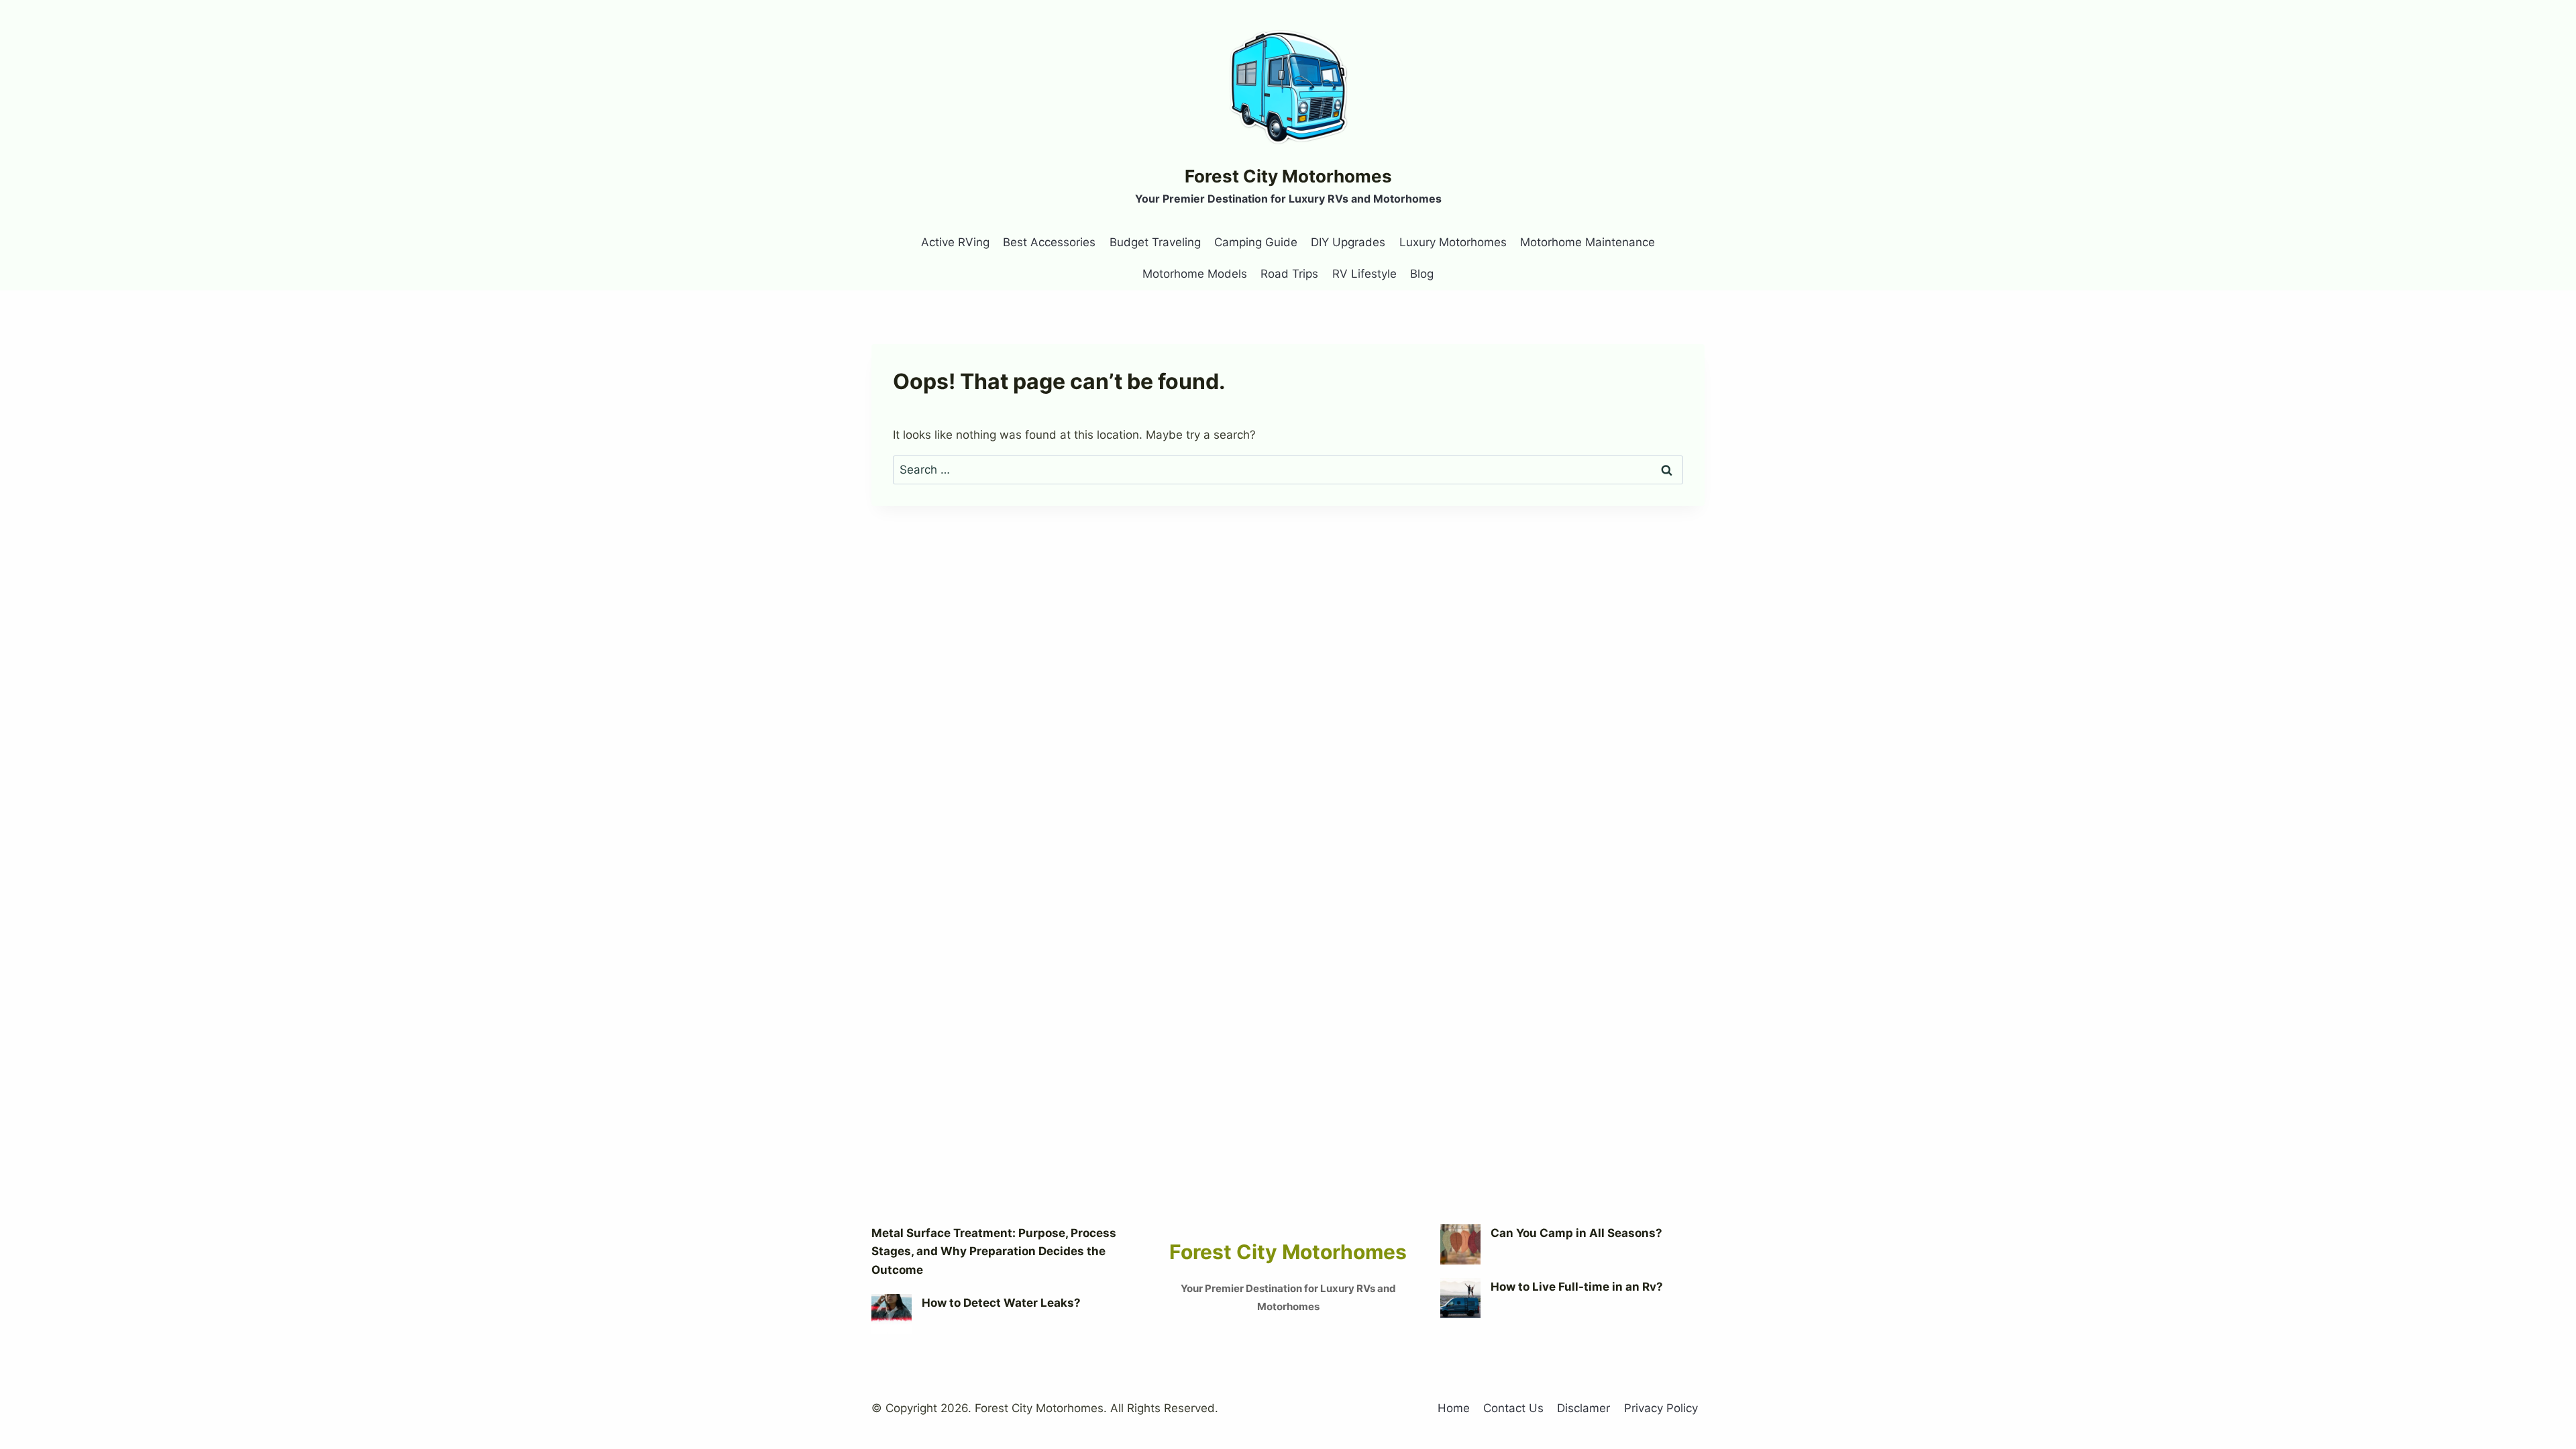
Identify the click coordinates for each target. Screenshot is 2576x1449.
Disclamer (1584, 1408)
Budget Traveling (1155, 242)
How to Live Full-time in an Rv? (1577, 1287)
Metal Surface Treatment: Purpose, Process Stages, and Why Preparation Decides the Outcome (994, 1251)
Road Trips (1289, 274)
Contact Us (1513, 1408)
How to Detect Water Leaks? (1001, 1303)
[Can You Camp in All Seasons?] (1460, 1244)
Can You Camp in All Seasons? (1576, 1233)
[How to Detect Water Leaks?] (892, 1314)
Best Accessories (1049, 242)
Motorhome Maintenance (1588, 242)
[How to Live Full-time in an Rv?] (1460, 1298)
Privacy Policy (1661, 1408)
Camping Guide (1256, 242)
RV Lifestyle (1364, 274)
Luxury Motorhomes (1453, 242)
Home (1454, 1408)
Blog (1422, 274)
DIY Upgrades (1348, 242)
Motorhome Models (1195, 274)
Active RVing (955, 242)
